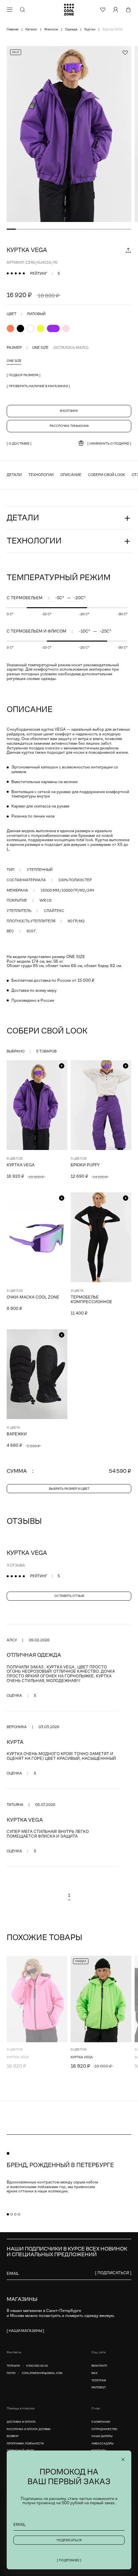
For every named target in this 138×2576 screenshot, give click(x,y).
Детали (14, 475)
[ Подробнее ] (69, 2560)
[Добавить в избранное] (125, 52)
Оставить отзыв (69, 1596)
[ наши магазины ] (25, 2331)
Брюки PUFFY (85, 1165)
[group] (69, 134)
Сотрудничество (104, 2429)
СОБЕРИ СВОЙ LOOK (107, 475)
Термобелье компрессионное (91, 1300)
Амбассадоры (102, 2444)
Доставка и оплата (21, 2422)
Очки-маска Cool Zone (33, 1297)
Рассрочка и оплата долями (29, 2429)
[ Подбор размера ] (24, 375)
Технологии (41, 475)
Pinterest (99, 2388)
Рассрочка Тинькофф (69, 426)
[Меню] (10, 10)
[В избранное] (126, 1961)
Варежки (17, 1434)
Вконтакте (99, 2366)
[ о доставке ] (19, 443)
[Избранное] (103, 10)
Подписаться (69, 2540)
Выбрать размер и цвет (69, 1489)
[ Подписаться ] (113, 2273)
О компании (101, 2422)
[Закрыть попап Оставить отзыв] (123, 2460)
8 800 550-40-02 (37, 2366)
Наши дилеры (102, 2436)
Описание (71, 475)
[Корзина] (128, 10)
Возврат (13, 2436)
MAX (94, 2373)
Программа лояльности (25, 2444)
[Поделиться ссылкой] (128, 250)
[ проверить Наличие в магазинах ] (38, 386)
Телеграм (99, 2381)
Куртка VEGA (21, 1165)
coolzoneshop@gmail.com (42, 2373)
